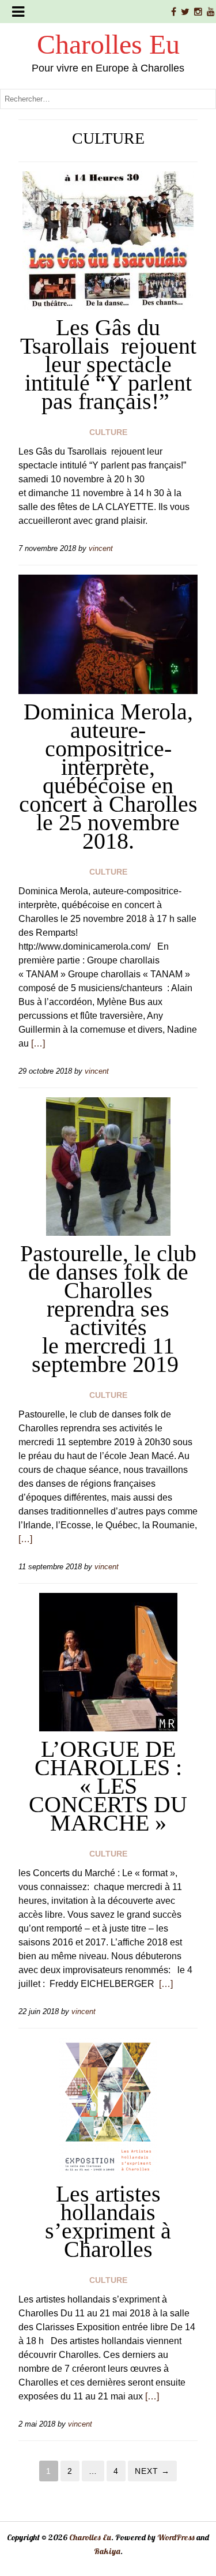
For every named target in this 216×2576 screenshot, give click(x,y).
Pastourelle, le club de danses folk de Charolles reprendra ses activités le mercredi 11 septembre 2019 (108, 1309)
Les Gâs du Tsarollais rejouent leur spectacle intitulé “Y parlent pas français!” (108, 364)
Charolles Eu (108, 44)
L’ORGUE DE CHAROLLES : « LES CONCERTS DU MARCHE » (108, 1786)
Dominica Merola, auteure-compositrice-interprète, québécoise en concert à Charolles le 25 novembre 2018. (108, 776)
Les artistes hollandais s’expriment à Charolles (108, 2221)
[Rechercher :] (108, 98)
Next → (152, 2471)
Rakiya (107, 2551)
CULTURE (108, 432)
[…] (38, 1043)
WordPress (176, 2537)
